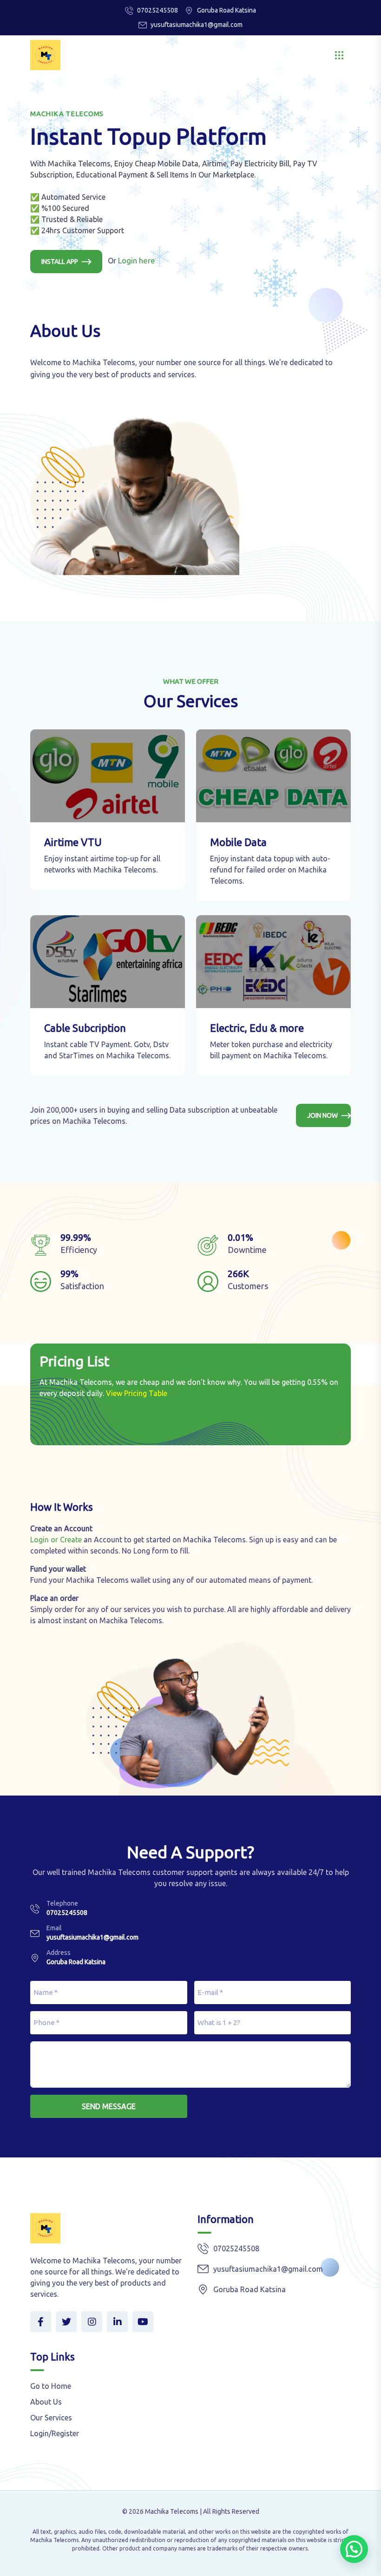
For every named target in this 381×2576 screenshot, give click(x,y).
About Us (46, 2402)
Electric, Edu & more (257, 1028)
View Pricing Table (137, 1393)
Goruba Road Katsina (76, 1962)
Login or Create (56, 1540)
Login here (137, 260)
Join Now (322, 1115)
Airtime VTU (73, 842)
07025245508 (158, 10)
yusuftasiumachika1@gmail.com (197, 25)
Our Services (51, 2418)
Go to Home (51, 2386)
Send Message (109, 2106)
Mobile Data (238, 842)
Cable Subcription (85, 1028)
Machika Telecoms (172, 2511)
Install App (60, 262)
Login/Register (55, 2433)
